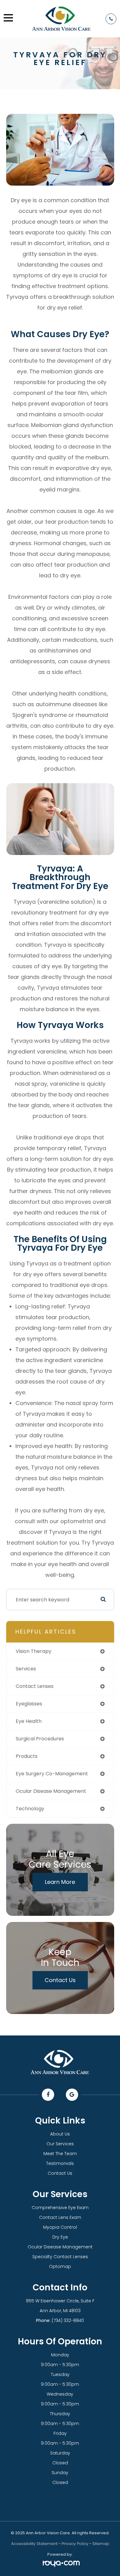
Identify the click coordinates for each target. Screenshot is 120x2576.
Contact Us (60, 1980)
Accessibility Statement (34, 2544)
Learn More (60, 1882)
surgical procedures (40, 1739)
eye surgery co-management (52, 1774)
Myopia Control (60, 2227)
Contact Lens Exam (60, 2217)
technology (30, 1809)
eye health (29, 1721)
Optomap (60, 2266)
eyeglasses (29, 1704)
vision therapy (34, 1651)
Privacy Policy (75, 2544)
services (26, 1669)
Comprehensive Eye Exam (60, 2208)
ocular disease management (51, 1791)
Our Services (60, 2144)
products (27, 1756)
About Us (60, 2134)
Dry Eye (60, 2237)
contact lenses (35, 1686)
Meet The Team (60, 2154)
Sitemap (101, 2544)
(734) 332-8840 (68, 2320)
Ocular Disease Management (60, 2247)
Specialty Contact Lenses (60, 2257)
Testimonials (60, 2163)
